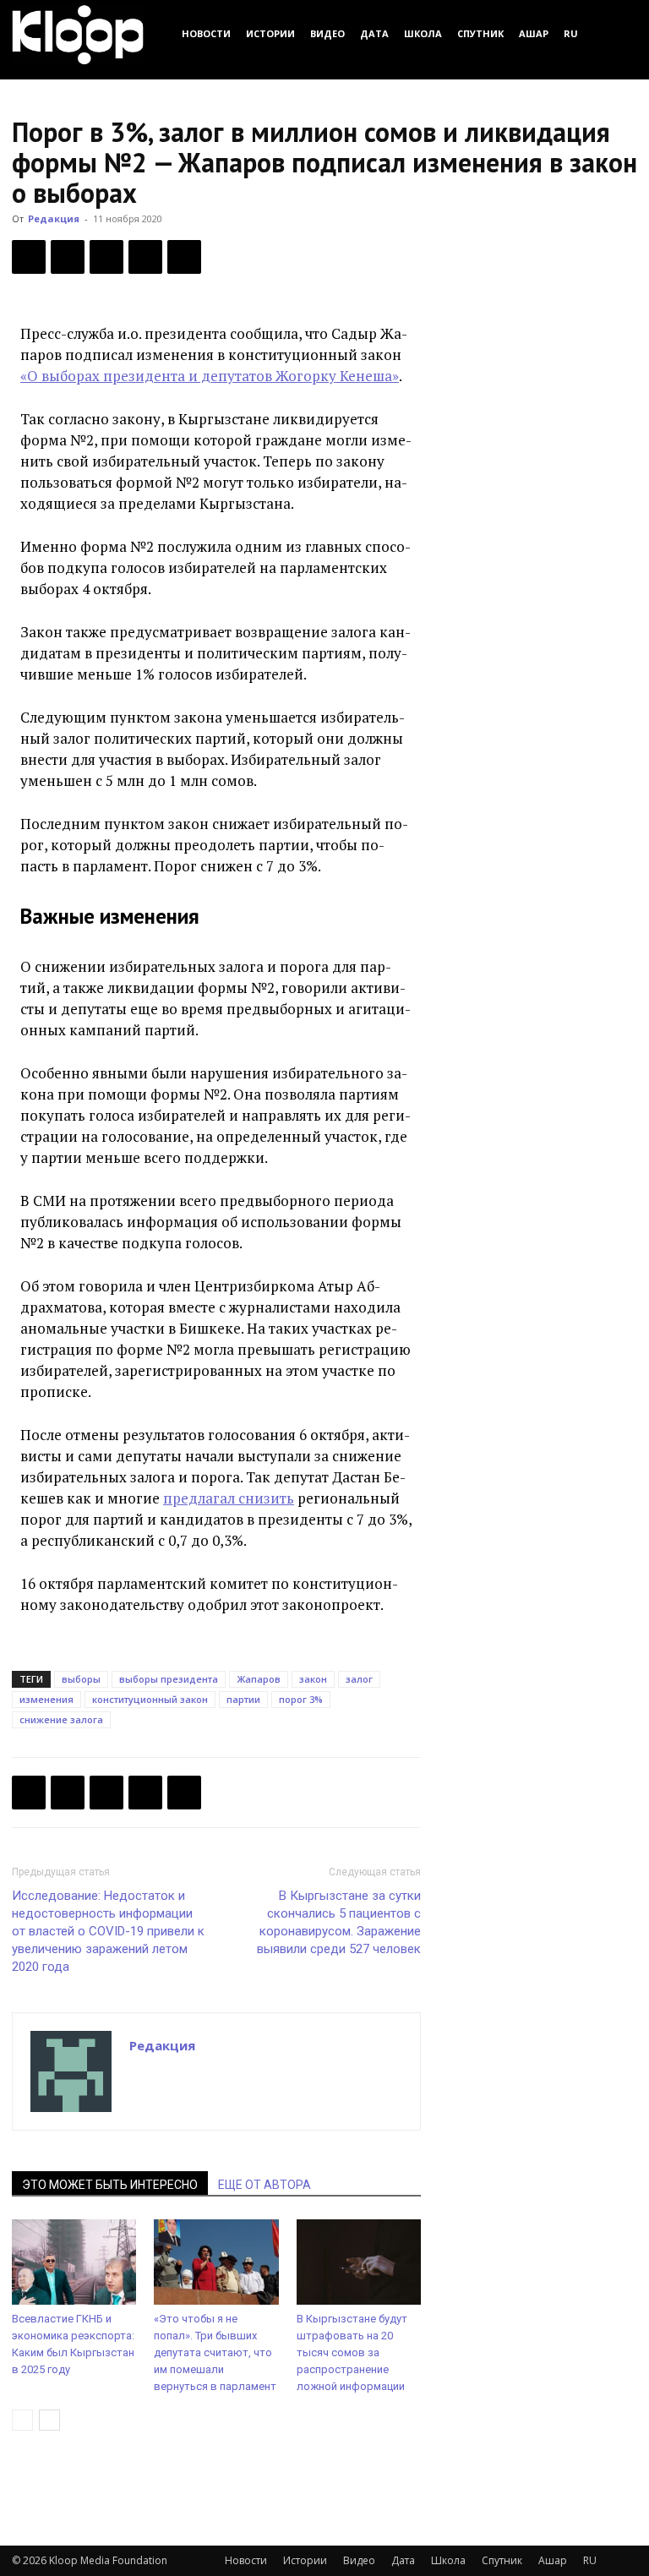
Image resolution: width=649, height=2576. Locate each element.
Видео (327, 33)
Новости (206, 33)
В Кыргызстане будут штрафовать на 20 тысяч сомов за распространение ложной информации (352, 2352)
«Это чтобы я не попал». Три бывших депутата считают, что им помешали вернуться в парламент (215, 2352)
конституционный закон (150, 1699)
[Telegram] (145, 257)
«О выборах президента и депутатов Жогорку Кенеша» (210, 376)
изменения (46, 1699)
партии (243, 1699)
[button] (617, 33)
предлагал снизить (229, 1498)
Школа (423, 33)
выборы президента (169, 1679)
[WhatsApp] (184, 257)
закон (313, 1679)
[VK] (106, 257)
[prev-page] (22, 2420)
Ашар (534, 33)
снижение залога (61, 1719)
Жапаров (259, 1679)
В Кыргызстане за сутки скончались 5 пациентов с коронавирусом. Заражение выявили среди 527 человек (339, 1922)
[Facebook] (29, 257)
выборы (81, 1679)
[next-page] (49, 2420)
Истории (270, 33)
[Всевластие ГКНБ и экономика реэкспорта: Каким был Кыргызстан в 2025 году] (74, 2262)
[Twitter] (68, 257)
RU (571, 33)
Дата (374, 33)
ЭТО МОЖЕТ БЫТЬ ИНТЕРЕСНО (110, 2185)
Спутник (480, 33)
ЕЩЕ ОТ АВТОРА (265, 2185)
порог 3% (301, 1699)
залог (359, 1679)
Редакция (54, 218)
